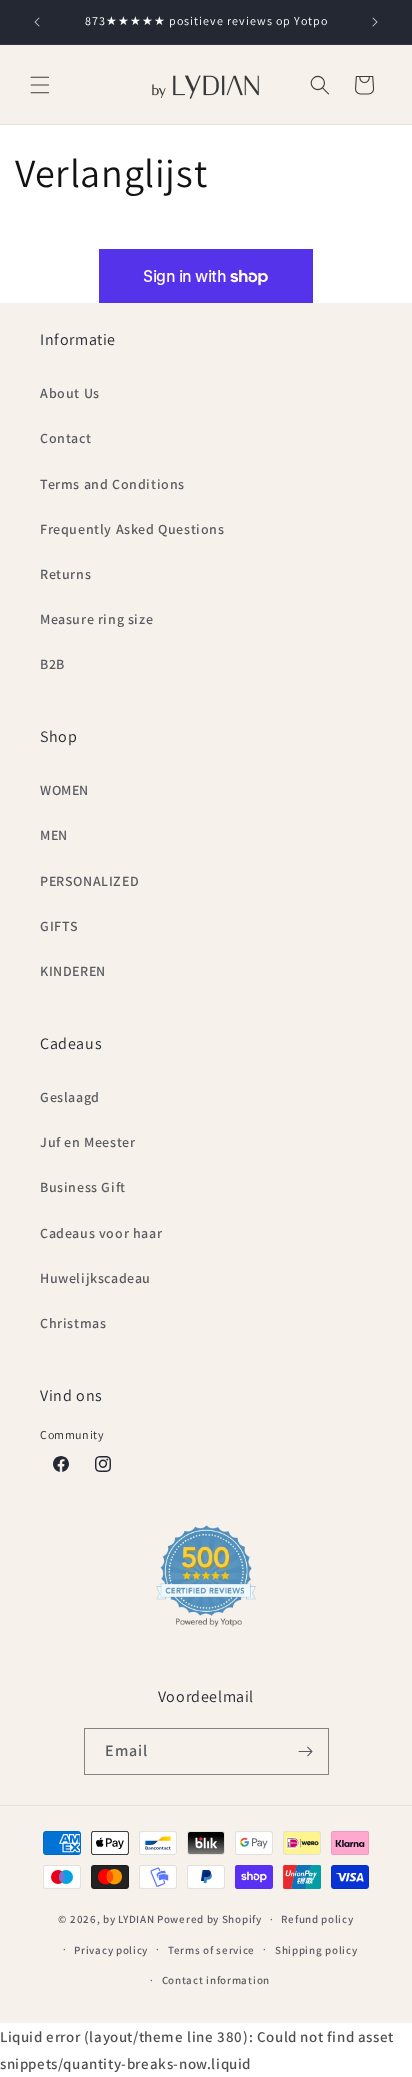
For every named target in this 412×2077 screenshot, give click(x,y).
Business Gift (83, 1187)
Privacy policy (111, 1950)
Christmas (73, 1323)
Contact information (216, 1980)
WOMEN (64, 790)
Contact (65, 438)
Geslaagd (70, 1097)
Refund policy (317, 1919)
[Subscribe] (306, 1751)
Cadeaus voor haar (101, 1233)
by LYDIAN (128, 1919)
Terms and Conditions (112, 484)
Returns (65, 574)
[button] (40, 85)
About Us (70, 393)
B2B (52, 664)
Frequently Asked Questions (132, 529)
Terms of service (211, 1950)
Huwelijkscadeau (95, 1278)
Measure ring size (96, 619)
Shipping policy (316, 1950)
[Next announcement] (375, 22)
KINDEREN (73, 971)
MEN (54, 835)
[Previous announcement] (37, 22)
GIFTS (59, 926)
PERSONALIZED (89, 881)
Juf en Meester (87, 1142)
